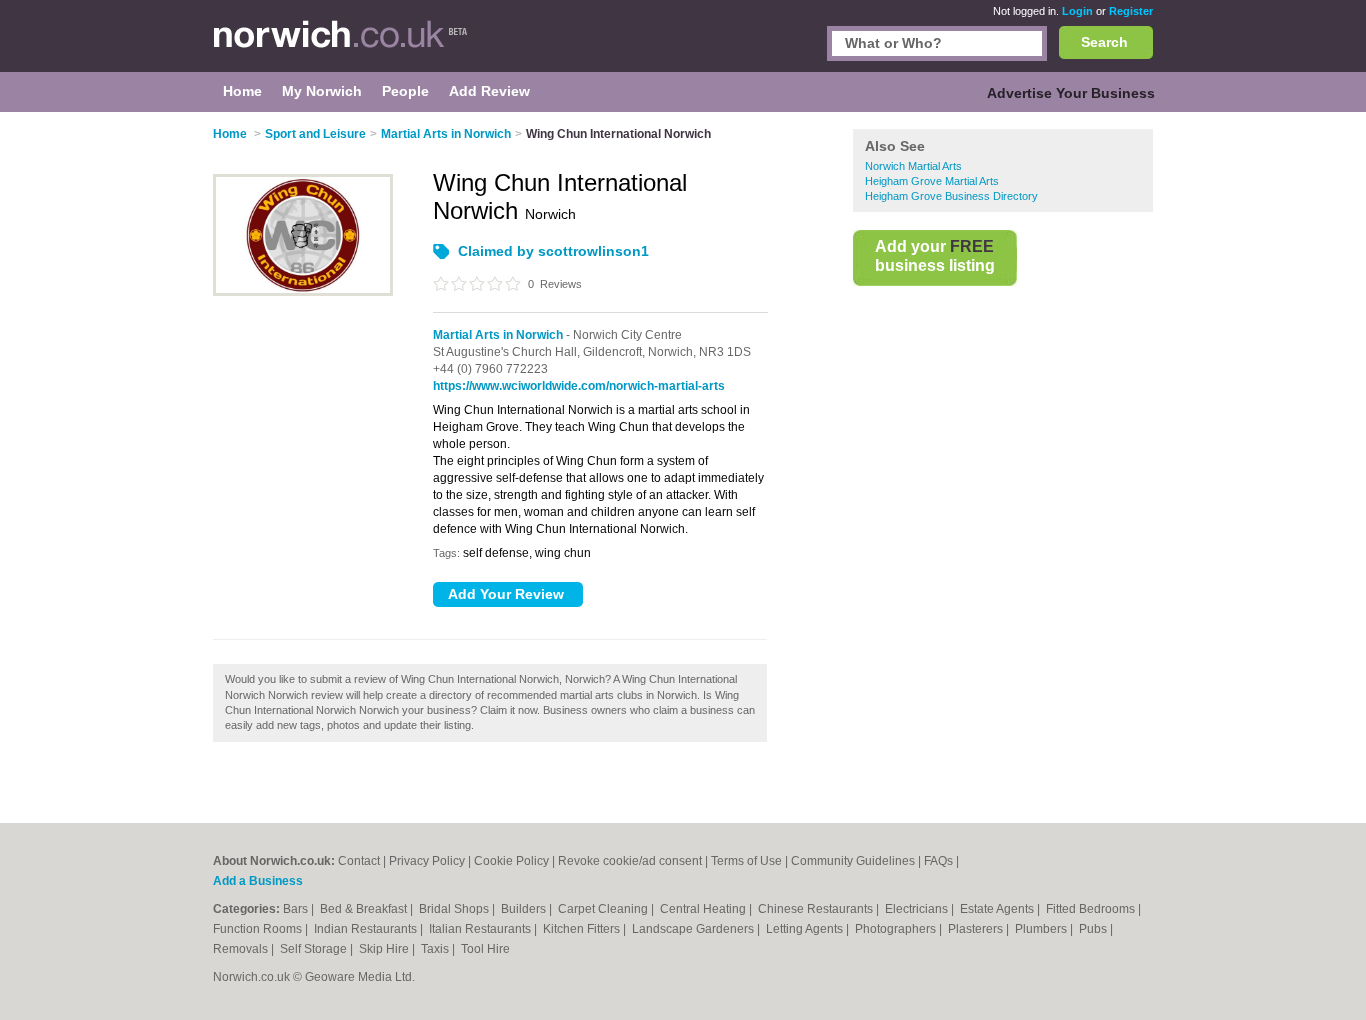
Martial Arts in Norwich (498, 335)
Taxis (436, 949)
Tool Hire (485, 949)
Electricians (918, 909)
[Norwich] (340, 46)
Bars (297, 909)
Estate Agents (998, 909)
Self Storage (315, 949)
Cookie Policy (511, 861)
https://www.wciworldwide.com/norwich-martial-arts (579, 386)
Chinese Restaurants (817, 909)
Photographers (897, 929)
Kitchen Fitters (583, 929)
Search (1104, 42)
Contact (359, 861)
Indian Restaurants (367, 929)
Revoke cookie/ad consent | (634, 861)
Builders (525, 909)
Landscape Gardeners (694, 929)
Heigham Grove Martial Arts (932, 181)
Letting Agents (806, 929)
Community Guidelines (853, 861)
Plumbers (1042, 929)
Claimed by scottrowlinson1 (553, 251)
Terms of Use (746, 861)
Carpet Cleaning (604, 909)
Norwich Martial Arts (913, 166)
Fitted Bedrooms (1092, 909)
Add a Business (258, 881)
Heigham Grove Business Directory (951, 196)
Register (1131, 11)
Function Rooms (259, 929)
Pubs (1094, 929)
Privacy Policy (427, 861)
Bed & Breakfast (365, 909)
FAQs (938, 861)
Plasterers (977, 929)
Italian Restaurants (481, 929)
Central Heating (704, 909)
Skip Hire (385, 949)
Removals (242, 949)
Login (1077, 11)
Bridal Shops (455, 909)
